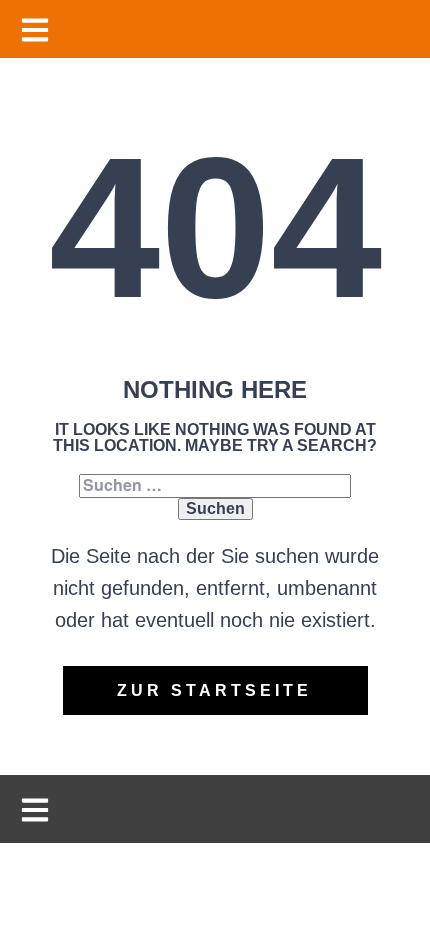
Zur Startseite (214, 690)
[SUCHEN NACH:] (215, 485)
